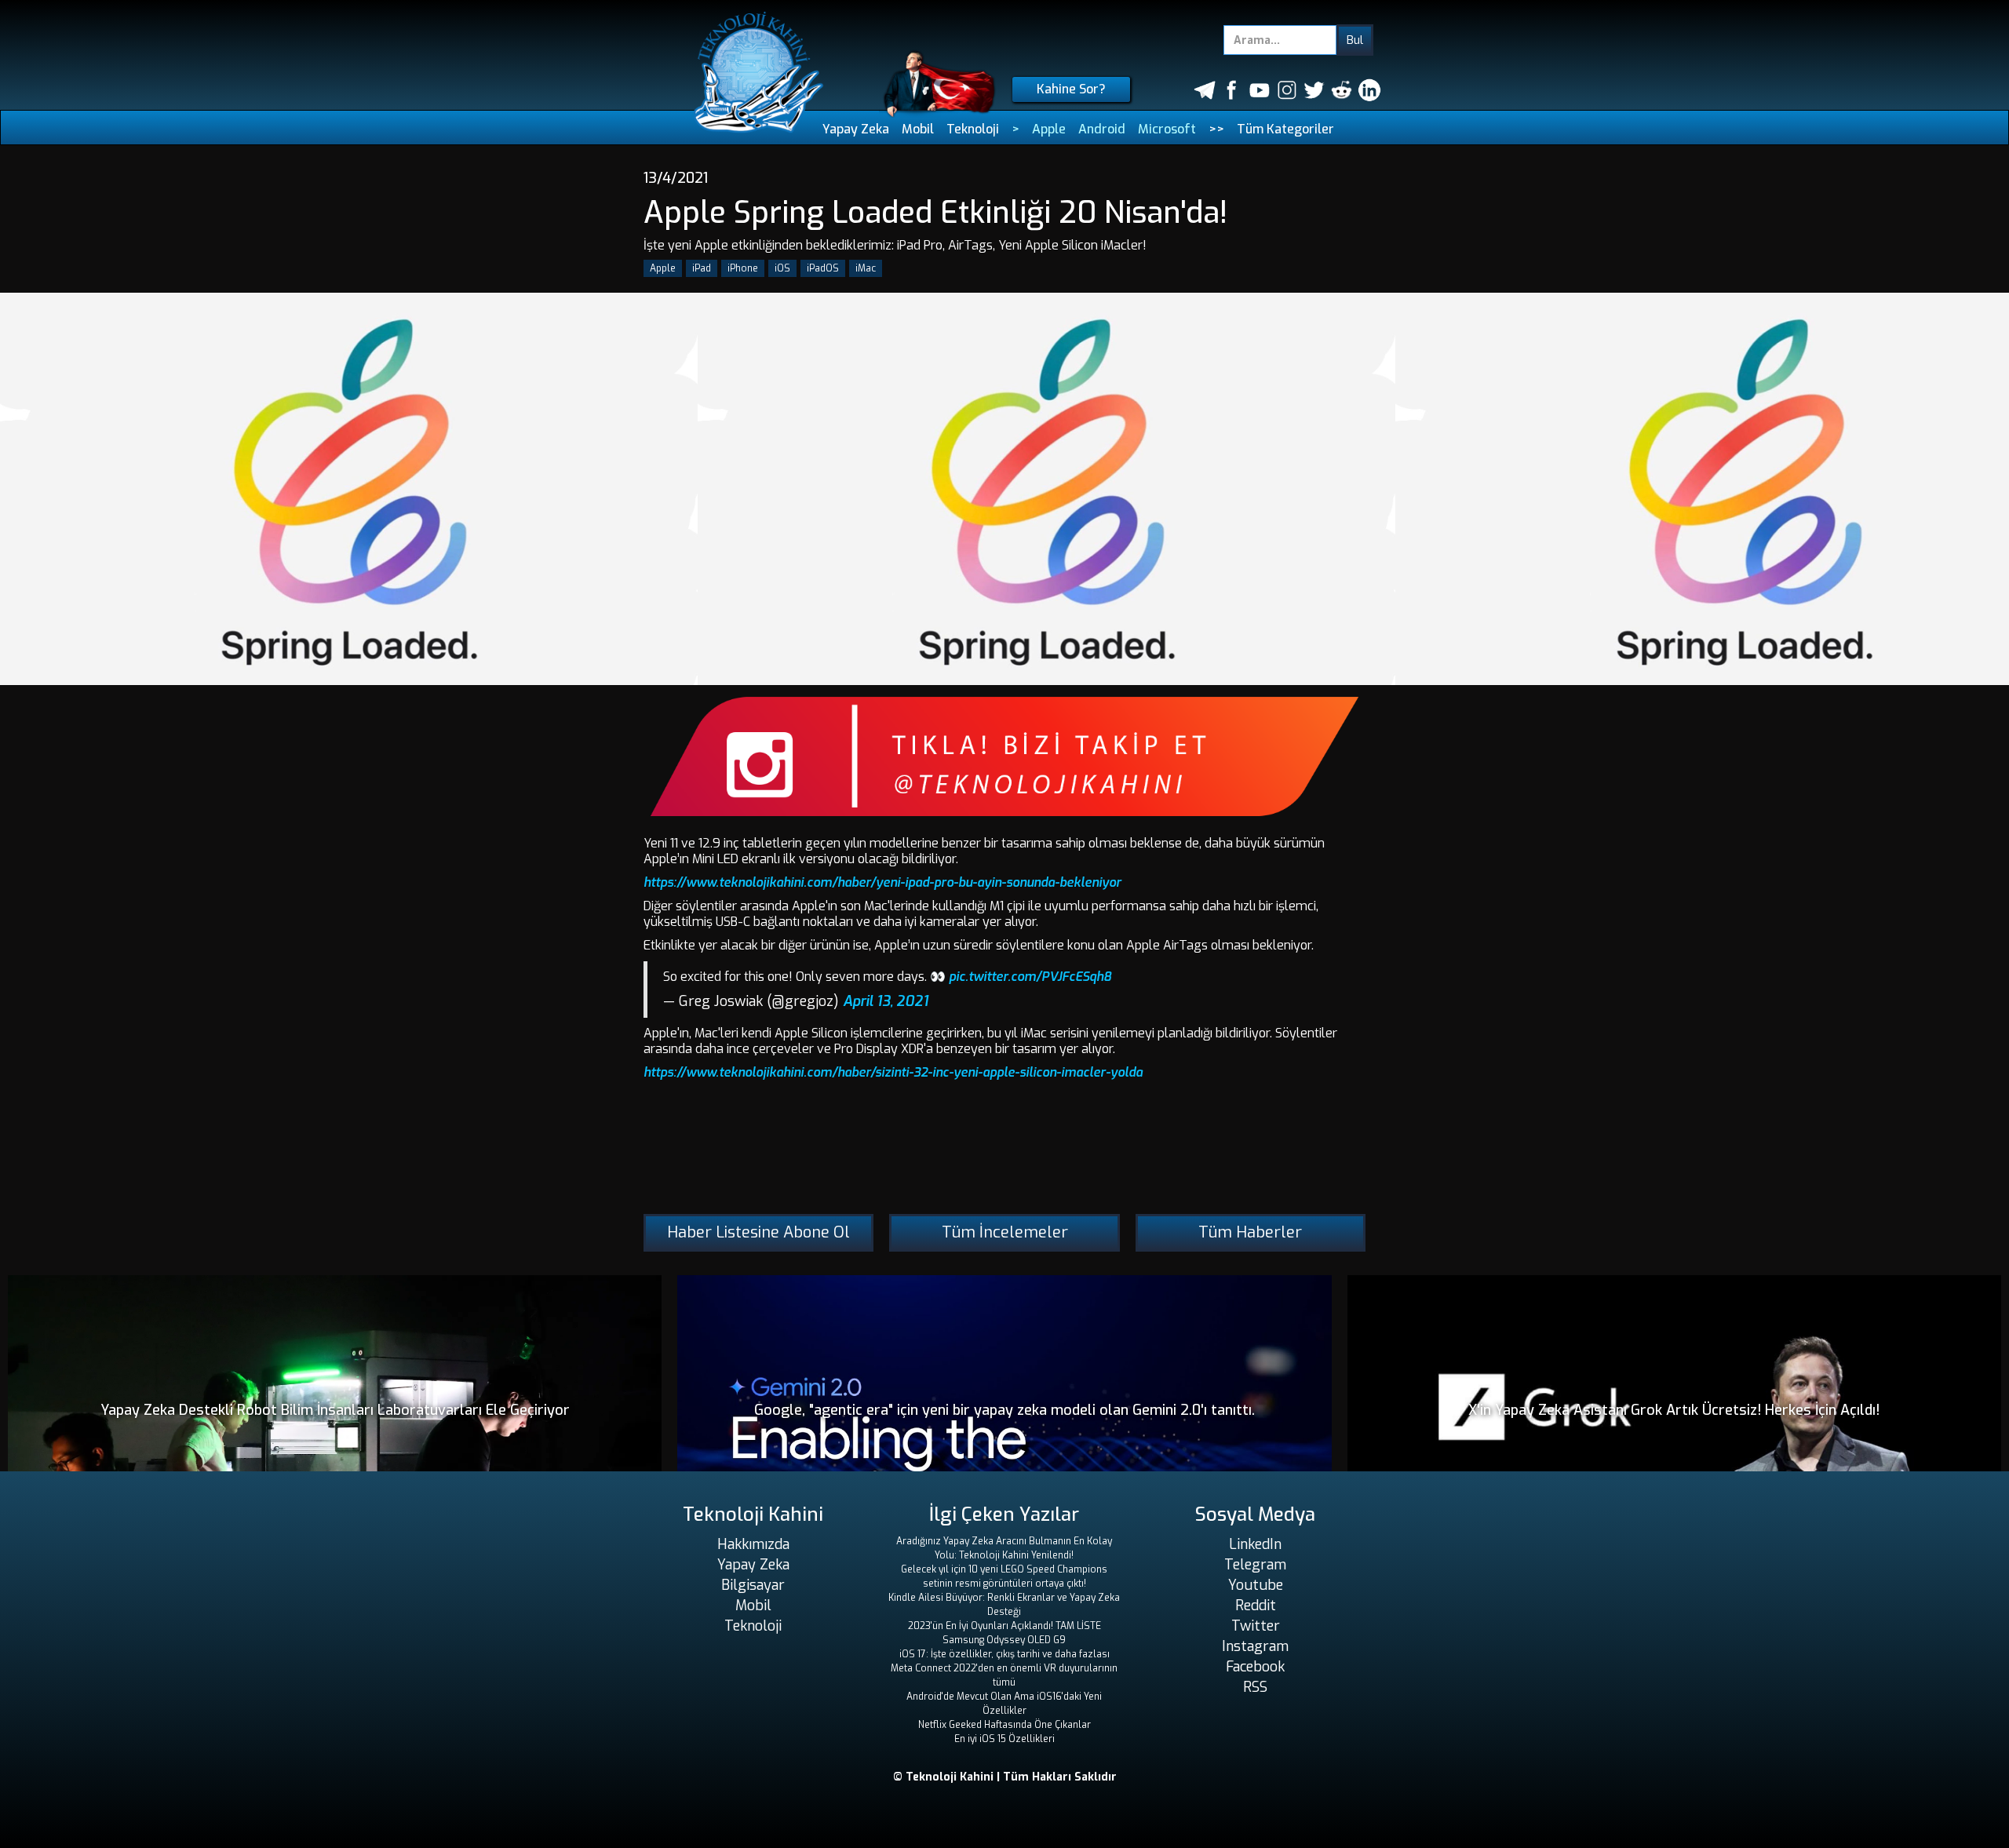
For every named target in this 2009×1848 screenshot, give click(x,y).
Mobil (918, 129)
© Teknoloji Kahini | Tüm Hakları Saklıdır (1005, 1777)
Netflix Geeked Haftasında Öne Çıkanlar (1004, 1725)
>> (1216, 129)
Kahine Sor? (1071, 89)
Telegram (1255, 1565)
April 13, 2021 (886, 1001)
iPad (702, 268)
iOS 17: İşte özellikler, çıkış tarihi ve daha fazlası (1004, 1654)
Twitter (1256, 1626)
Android (1102, 129)
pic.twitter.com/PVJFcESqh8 (1030, 977)
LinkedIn (1255, 1544)
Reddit (1256, 1606)
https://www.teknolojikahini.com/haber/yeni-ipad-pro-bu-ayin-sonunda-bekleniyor (882, 882)
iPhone (743, 268)
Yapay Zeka (856, 129)
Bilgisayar (753, 1585)
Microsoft (1167, 129)
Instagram (1255, 1646)
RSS (1255, 1687)
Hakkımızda (753, 1544)
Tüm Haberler (1250, 1232)
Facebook (1255, 1667)
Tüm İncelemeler (1005, 1232)
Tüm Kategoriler (1285, 129)
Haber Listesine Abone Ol (758, 1232)
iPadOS (823, 268)
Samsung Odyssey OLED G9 (1004, 1640)
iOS (782, 268)
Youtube (1256, 1585)
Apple (1049, 129)
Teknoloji (973, 129)
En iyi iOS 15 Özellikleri (1004, 1739)
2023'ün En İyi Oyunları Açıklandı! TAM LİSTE (1004, 1626)
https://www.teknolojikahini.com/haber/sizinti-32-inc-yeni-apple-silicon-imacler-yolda (893, 1072)
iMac (866, 268)
